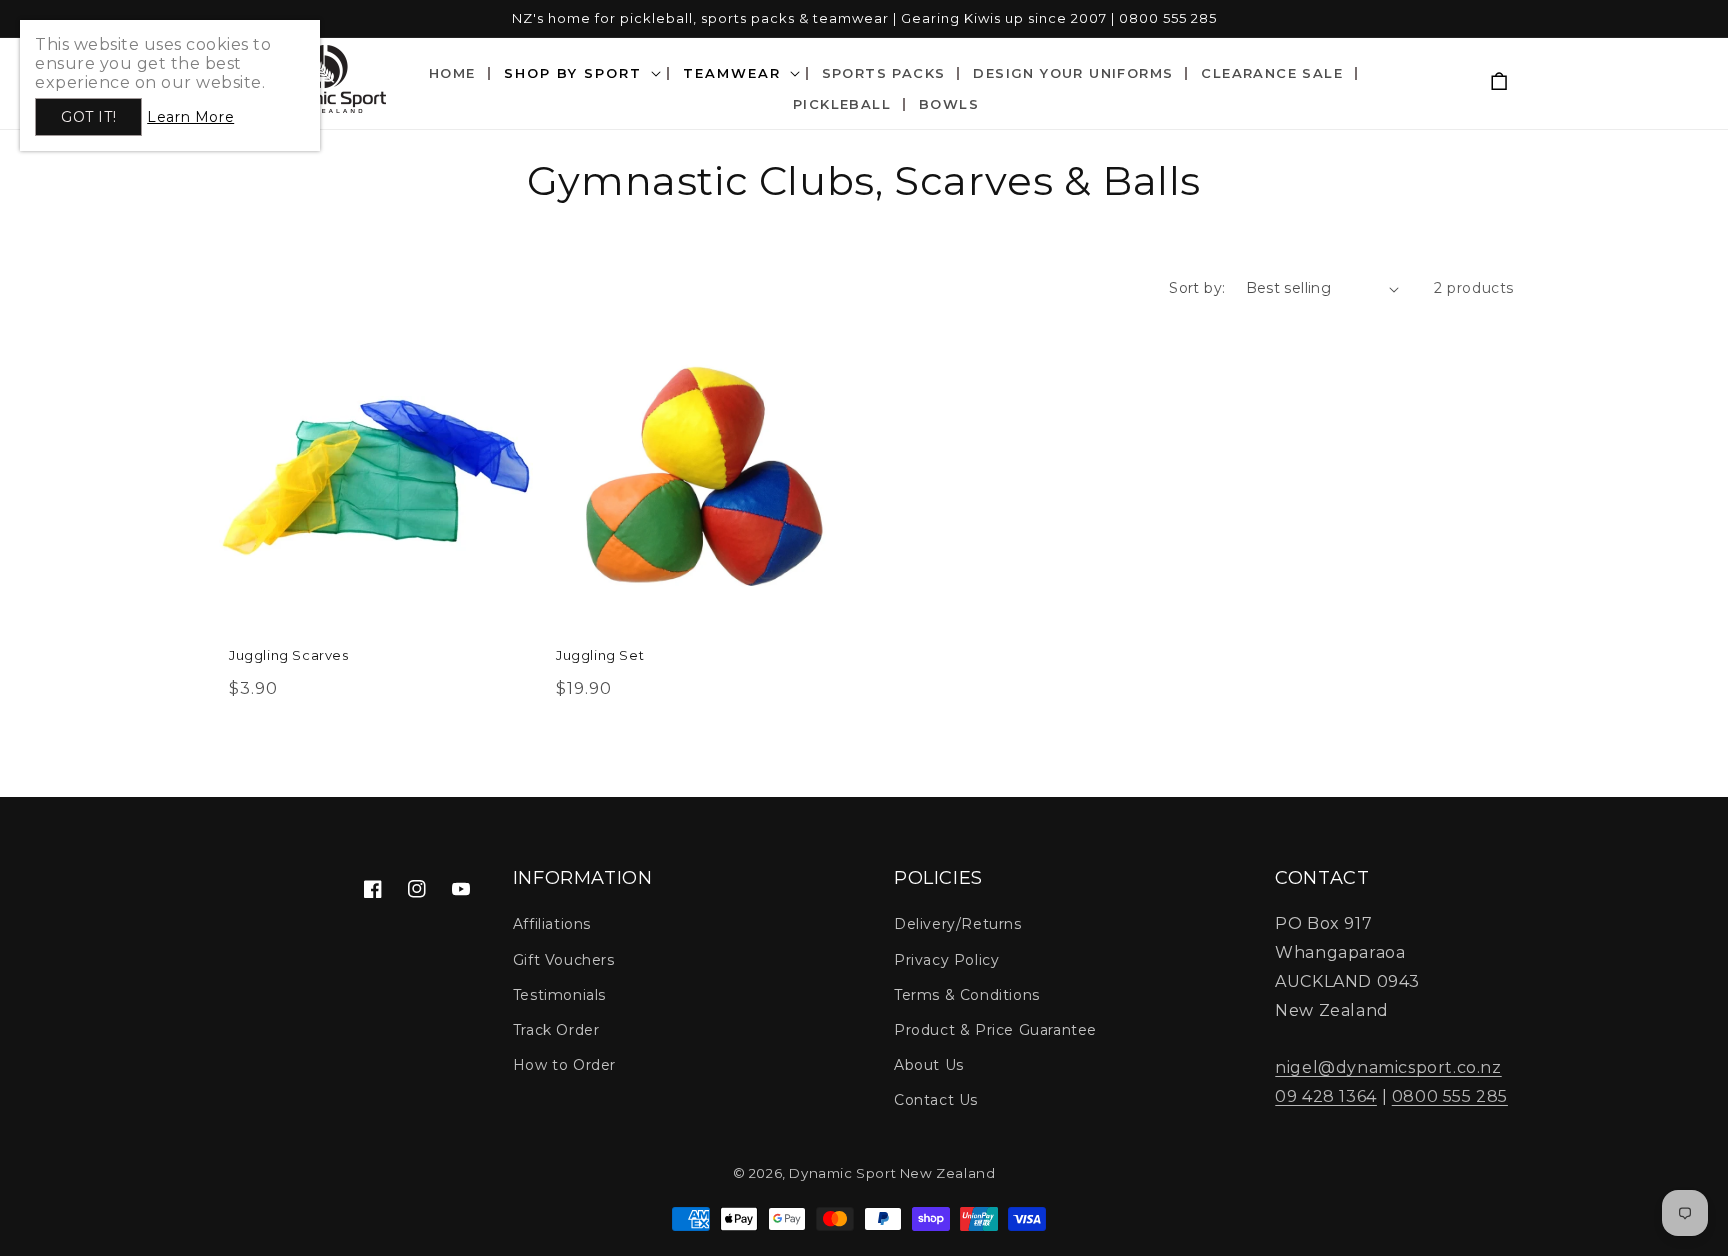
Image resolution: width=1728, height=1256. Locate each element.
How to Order (564, 1065)
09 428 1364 (1326, 1096)
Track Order (556, 1030)
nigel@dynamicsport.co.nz (1388, 1067)
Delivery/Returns (958, 924)
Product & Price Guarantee (995, 1030)
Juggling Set (600, 655)
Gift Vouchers (564, 960)
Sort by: (1197, 288)
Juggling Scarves (289, 655)
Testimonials (559, 995)
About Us (929, 1065)
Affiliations (552, 924)
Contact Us (936, 1100)
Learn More (190, 117)
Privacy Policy (946, 960)
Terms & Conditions (967, 995)
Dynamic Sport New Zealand (892, 1173)
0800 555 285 (1450, 1096)
